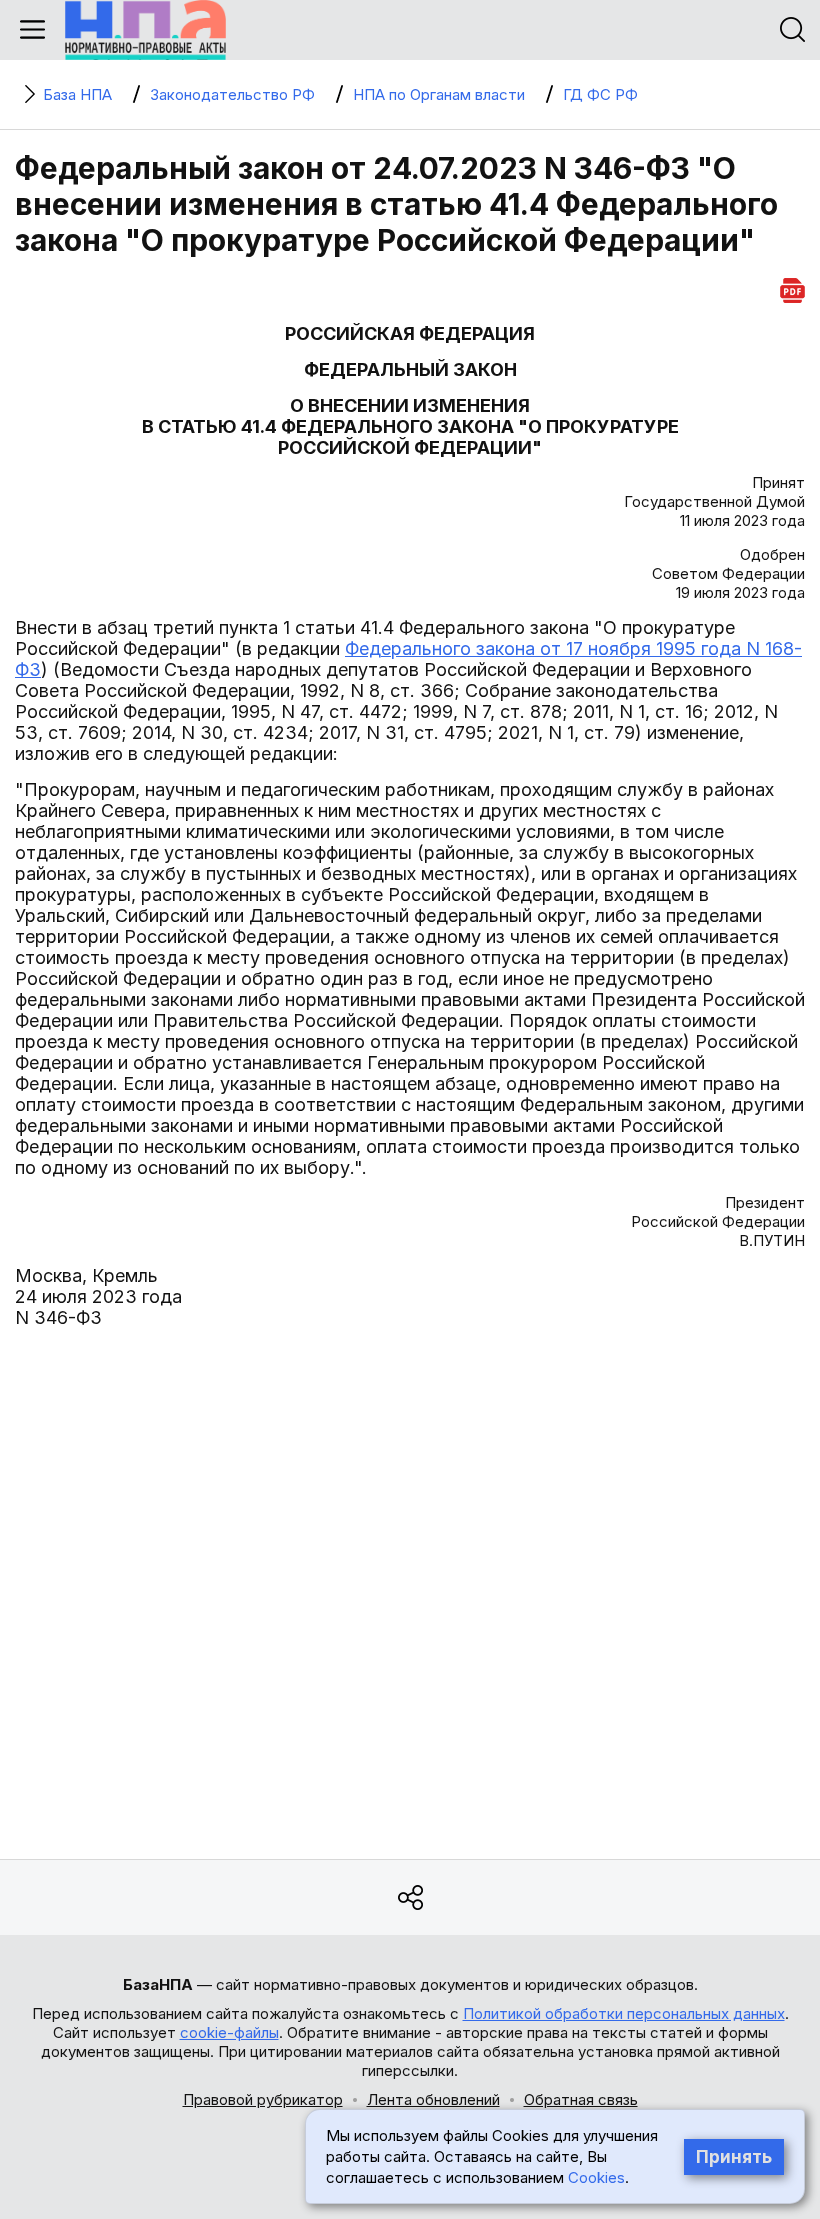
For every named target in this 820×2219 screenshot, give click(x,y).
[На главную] (145, 30)
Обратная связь (581, 2099)
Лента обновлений (433, 2099)
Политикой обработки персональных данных (624, 2013)
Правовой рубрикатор (263, 2099)
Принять (734, 2157)
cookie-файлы (229, 2032)
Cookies (596, 2177)
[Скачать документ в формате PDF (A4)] (792, 287)
